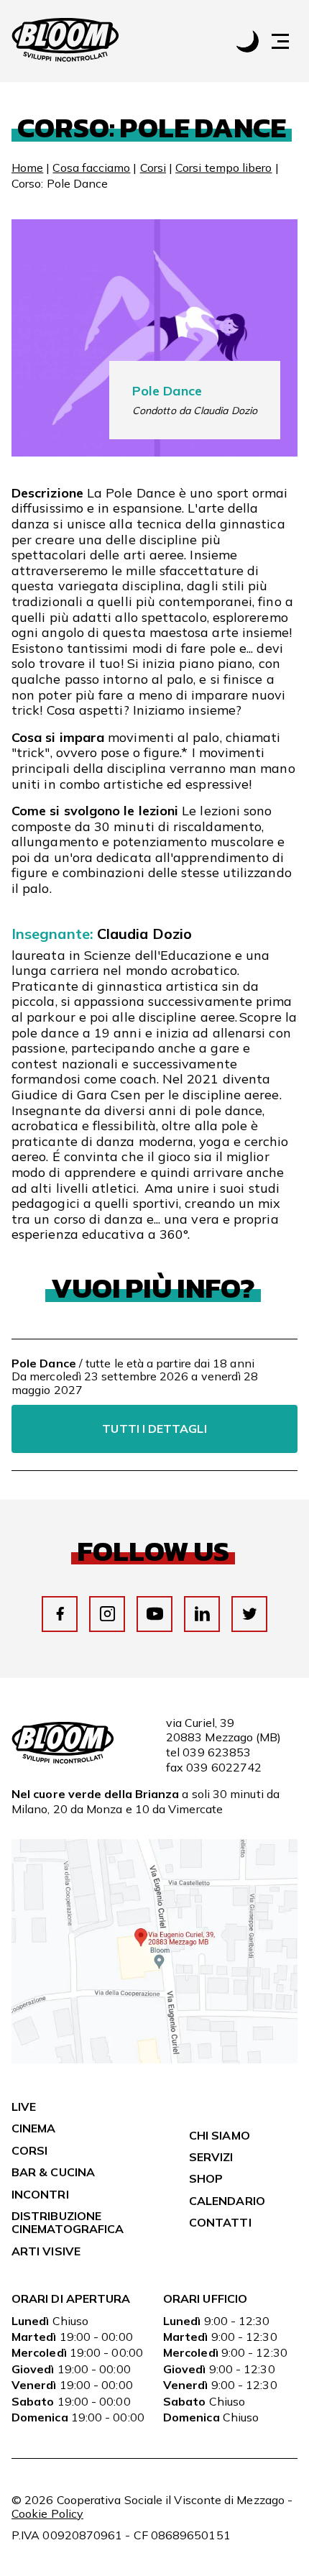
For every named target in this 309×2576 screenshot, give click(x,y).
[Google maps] (154, 2059)
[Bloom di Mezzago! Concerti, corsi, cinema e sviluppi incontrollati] (65, 41)
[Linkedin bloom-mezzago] (202, 1614)
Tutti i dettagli (154, 1429)
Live (24, 2107)
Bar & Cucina (53, 2172)
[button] (287, 41)
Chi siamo (220, 2135)
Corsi (153, 168)
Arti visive (46, 2251)
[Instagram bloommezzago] (107, 1614)
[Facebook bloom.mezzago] (60, 1614)
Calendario (227, 2201)
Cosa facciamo (91, 168)
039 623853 (217, 1752)
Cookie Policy (47, 2513)
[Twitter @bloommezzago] (250, 1614)
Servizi (211, 2157)
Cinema (33, 2128)
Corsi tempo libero (223, 168)
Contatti (220, 2222)
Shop (206, 2178)
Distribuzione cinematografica (68, 2222)
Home (27, 168)
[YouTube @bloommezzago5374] (155, 1614)
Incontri (40, 2194)
